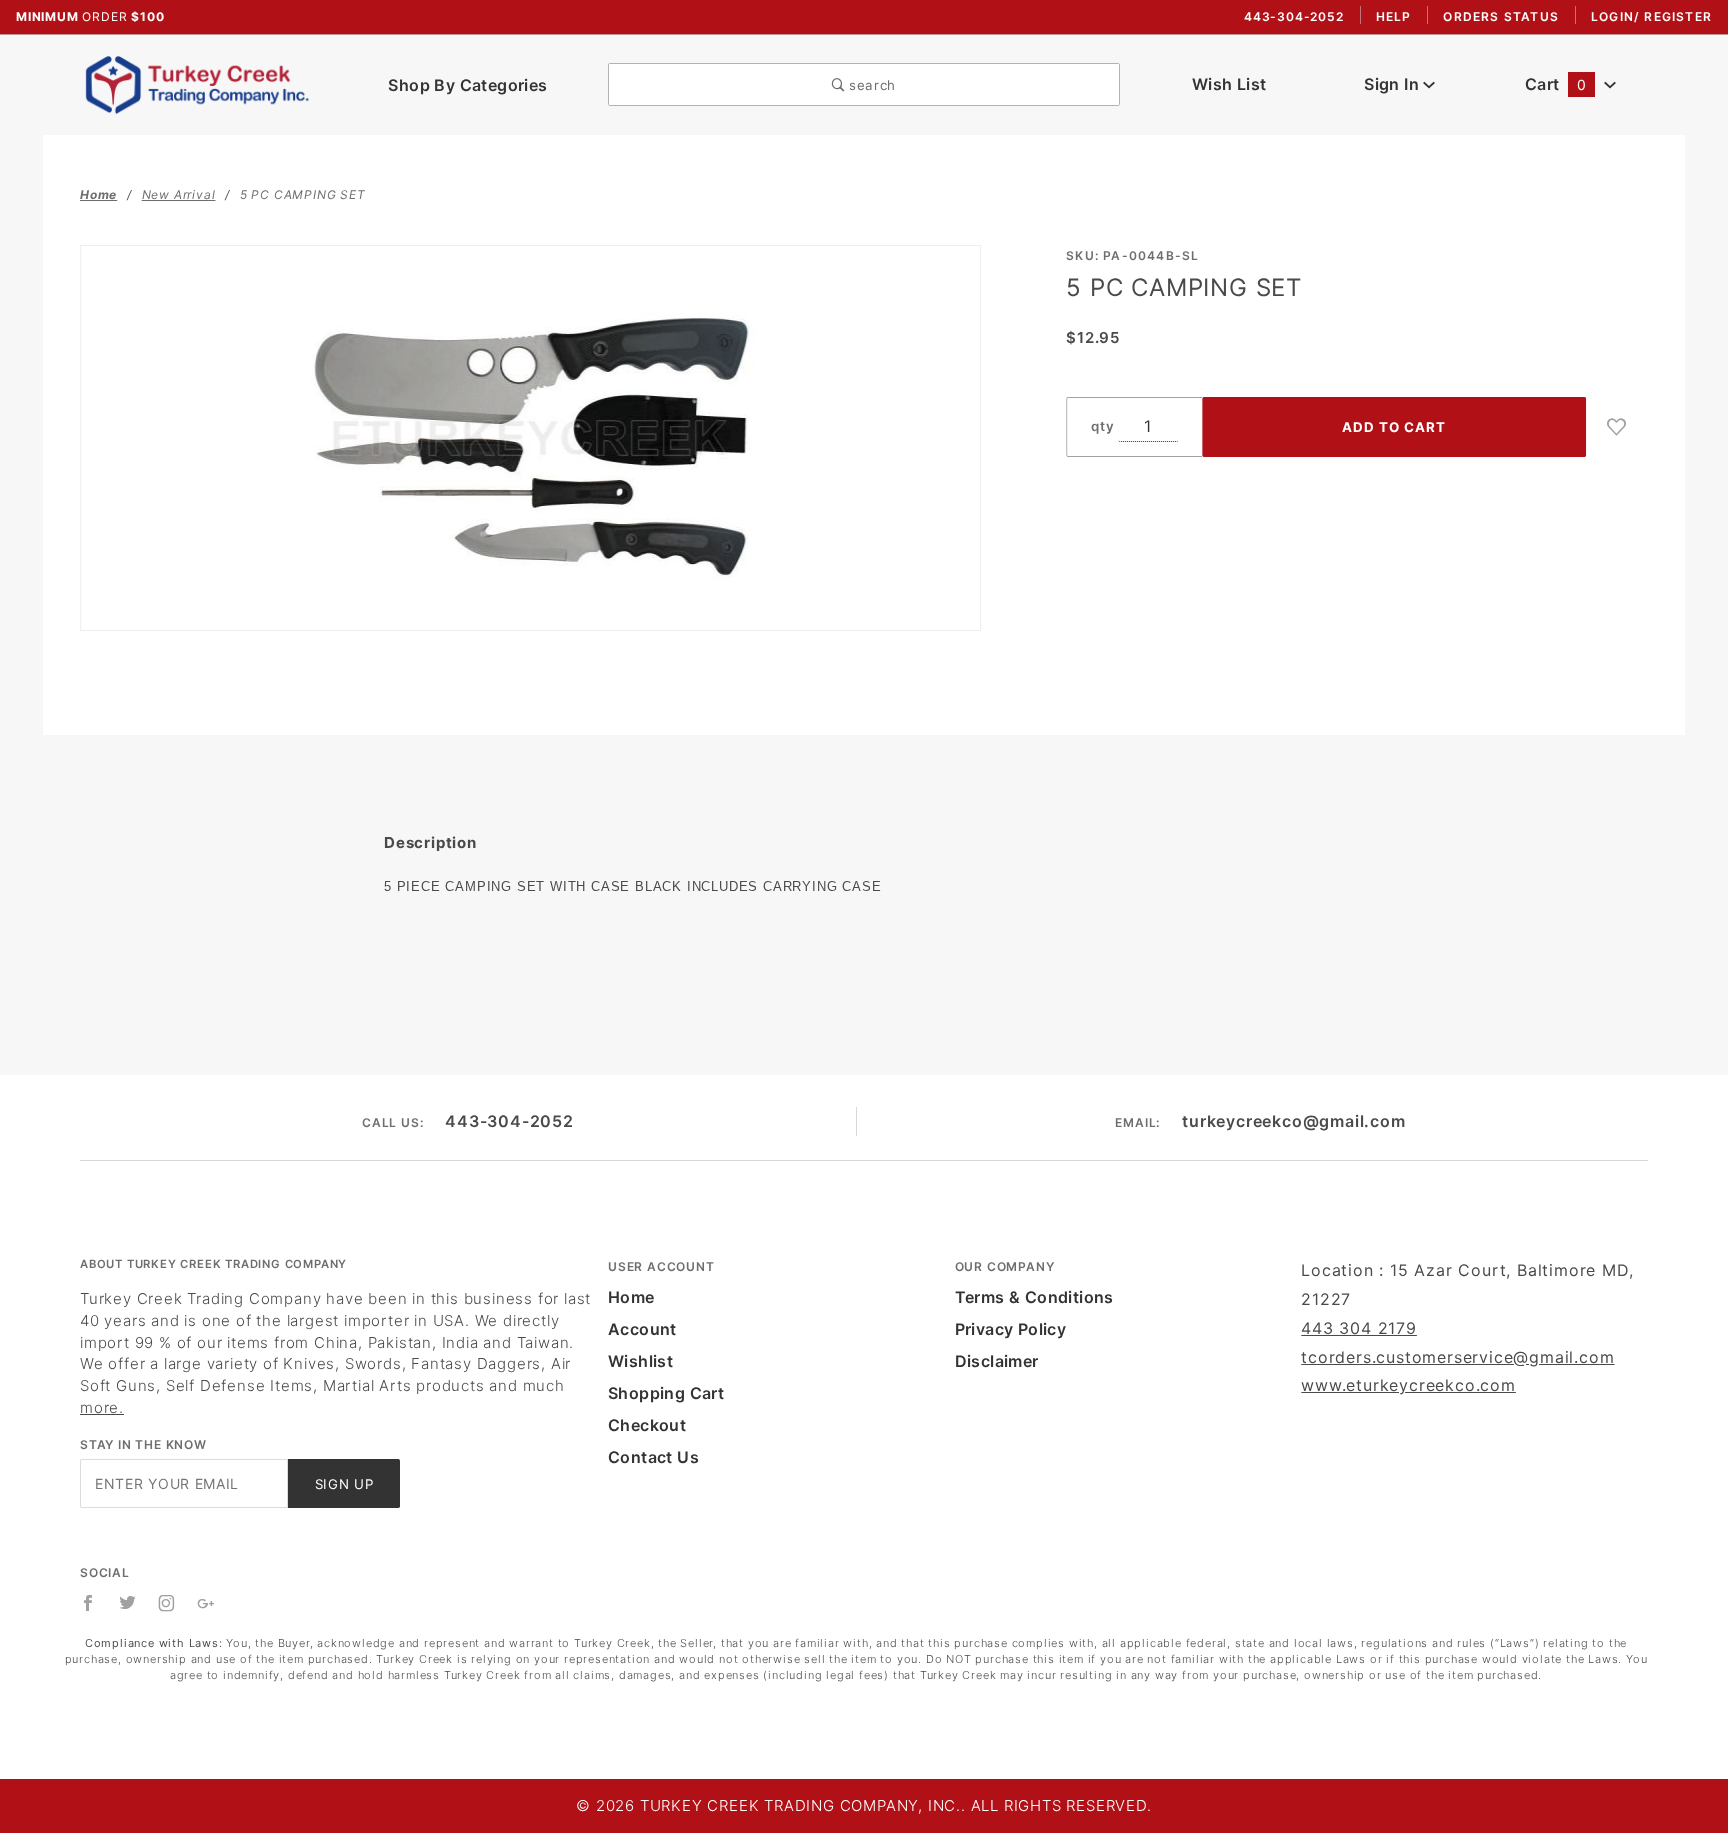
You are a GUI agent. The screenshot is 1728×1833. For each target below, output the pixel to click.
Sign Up (344, 1484)
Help (1394, 16)
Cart (1555, 84)
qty (1102, 426)
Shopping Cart (666, 1393)
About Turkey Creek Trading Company (213, 1264)
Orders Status (1501, 16)
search (870, 85)
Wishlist (640, 1361)
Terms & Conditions (1034, 1297)
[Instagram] (167, 1603)
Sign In (1393, 84)
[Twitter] (128, 1603)
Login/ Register (1651, 16)
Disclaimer (997, 1361)
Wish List (1229, 84)
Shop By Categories (467, 85)
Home (631, 1297)
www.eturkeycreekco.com (1408, 1385)
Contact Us (653, 1457)
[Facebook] (88, 1603)
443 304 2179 (1359, 1328)
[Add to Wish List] (1617, 427)
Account (642, 1329)
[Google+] (206, 1603)
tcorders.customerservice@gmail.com (1457, 1357)
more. (102, 1407)
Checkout (647, 1425)
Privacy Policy (1011, 1329)
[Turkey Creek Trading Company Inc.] (204, 83)
